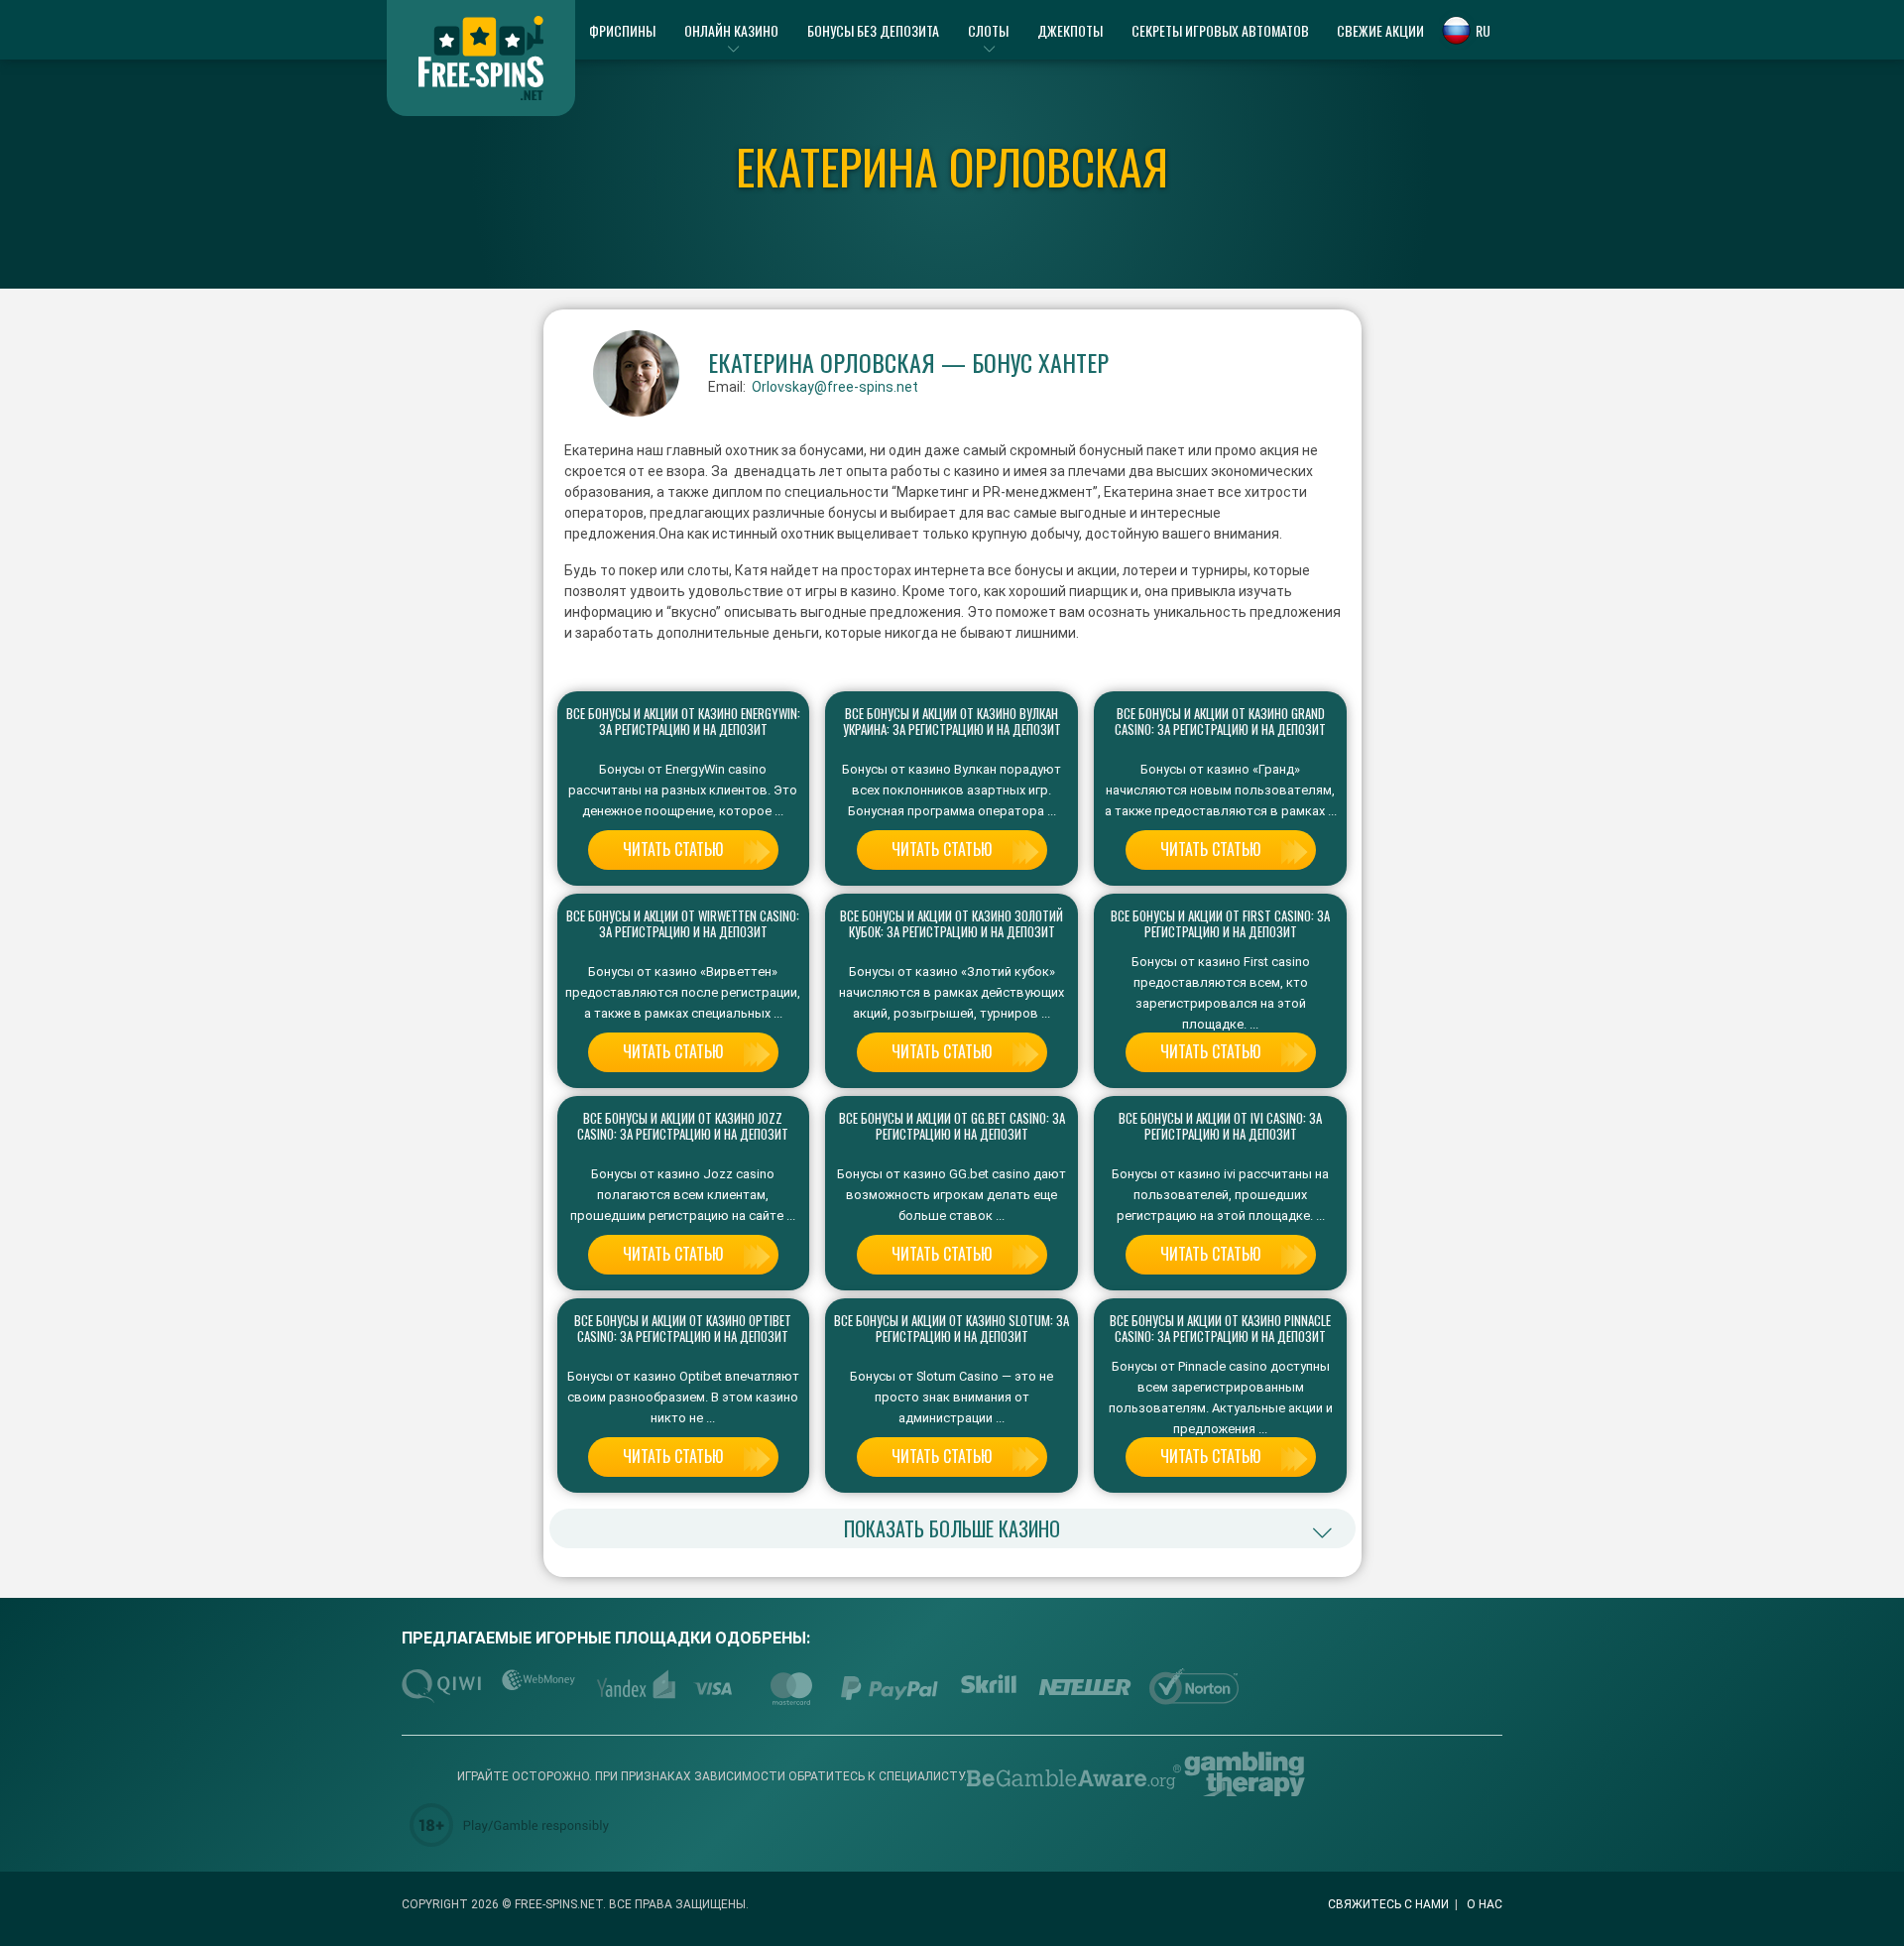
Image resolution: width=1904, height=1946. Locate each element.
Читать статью (673, 849)
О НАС (1485, 1904)
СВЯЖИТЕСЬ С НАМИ (1388, 1904)
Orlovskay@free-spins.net (835, 387)
